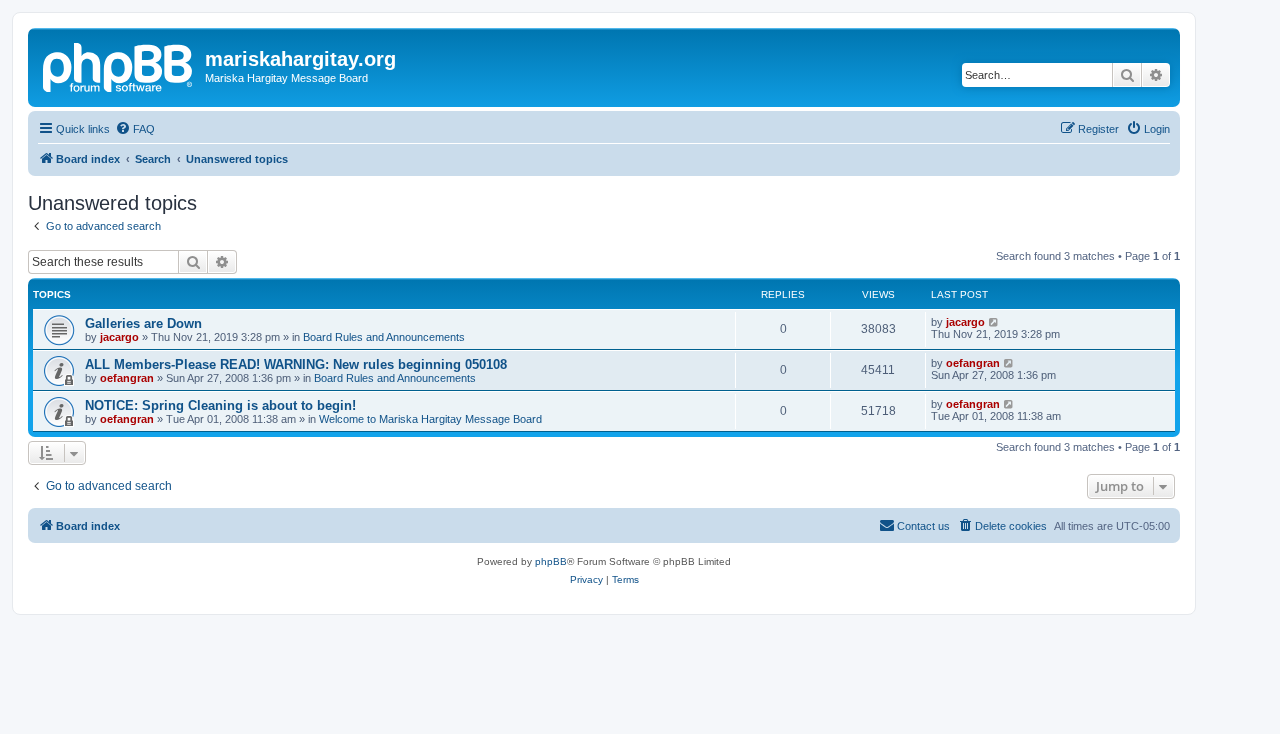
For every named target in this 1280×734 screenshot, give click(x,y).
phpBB (551, 561)
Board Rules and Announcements (384, 337)
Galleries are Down (143, 323)
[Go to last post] (994, 322)
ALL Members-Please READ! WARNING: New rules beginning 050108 (296, 364)
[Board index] (119, 65)
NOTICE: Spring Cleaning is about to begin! (220, 405)
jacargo (119, 337)
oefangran (127, 378)
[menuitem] (135, 129)
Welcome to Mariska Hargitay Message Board (430, 419)
